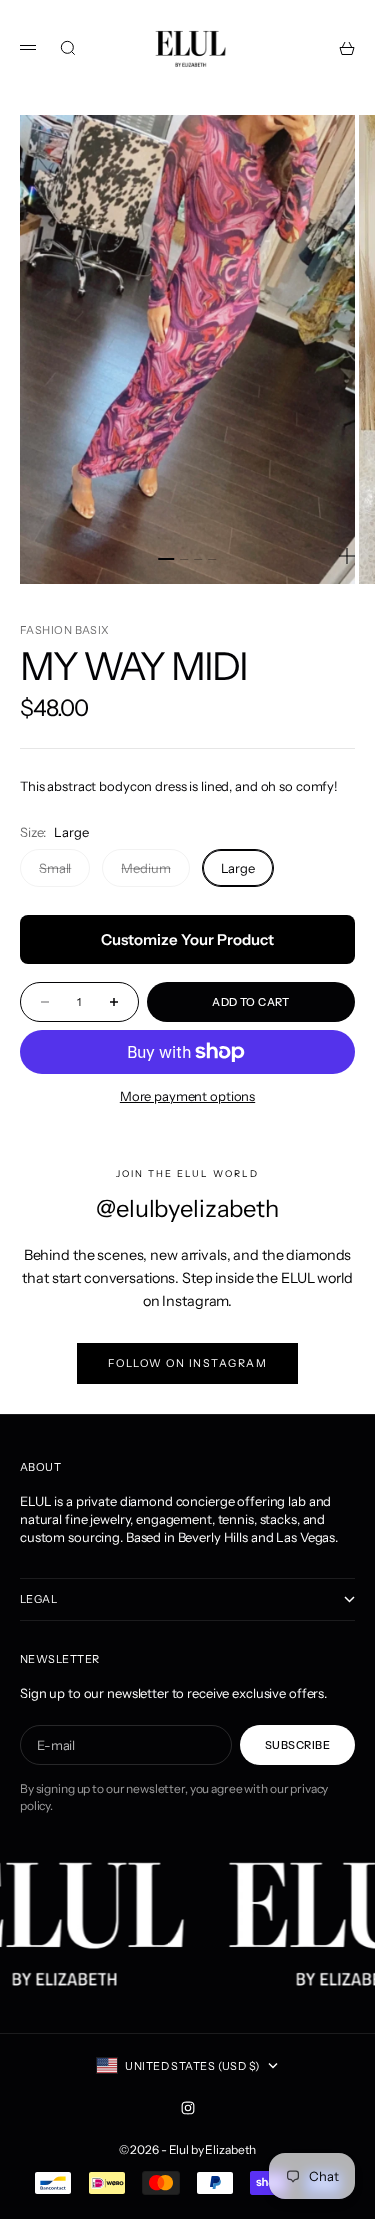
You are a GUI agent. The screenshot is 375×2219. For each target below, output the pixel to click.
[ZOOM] (347, 556)
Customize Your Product (187, 939)
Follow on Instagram (188, 1363)
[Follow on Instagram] (188, 2108)
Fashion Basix (65, 630)
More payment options (187, 1096)
